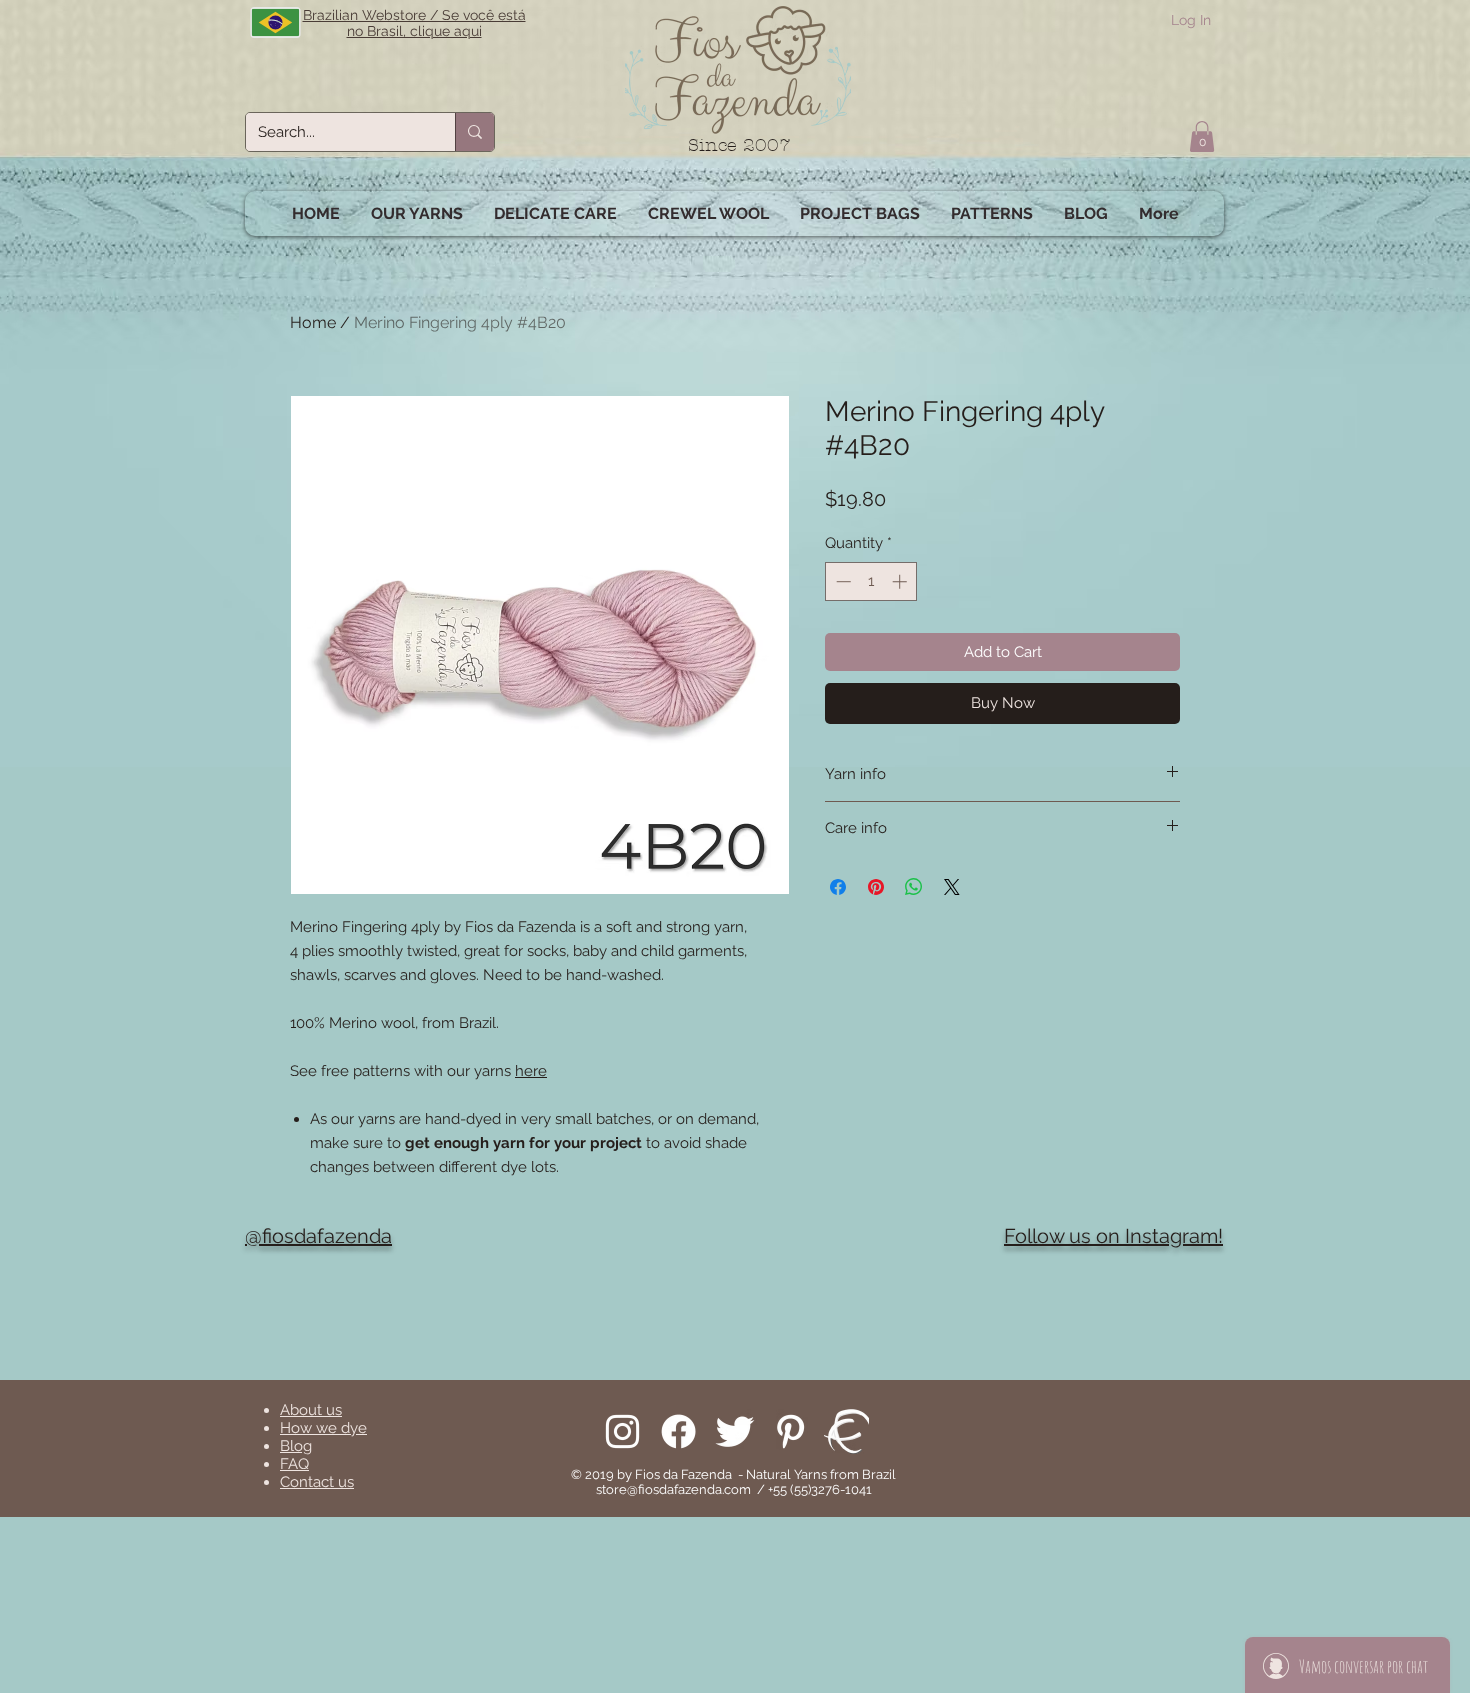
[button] (1202, 136)
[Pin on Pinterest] (876, 887)
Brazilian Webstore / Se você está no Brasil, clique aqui (414, 23)
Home (313, 322)
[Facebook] (678, 1431)
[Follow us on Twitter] (734, 1431)
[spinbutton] (871, 581)
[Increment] (901, 581)
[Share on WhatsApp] (914, 887)
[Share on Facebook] (838, 887)
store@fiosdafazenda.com (673, 1489)
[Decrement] (841, 581)
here (531, 1071)
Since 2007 (739, 145)
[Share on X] (952, 887)
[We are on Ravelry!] (846, 1431)
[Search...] (474, 132)
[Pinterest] (790, 1431)
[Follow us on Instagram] (622, 1431)
